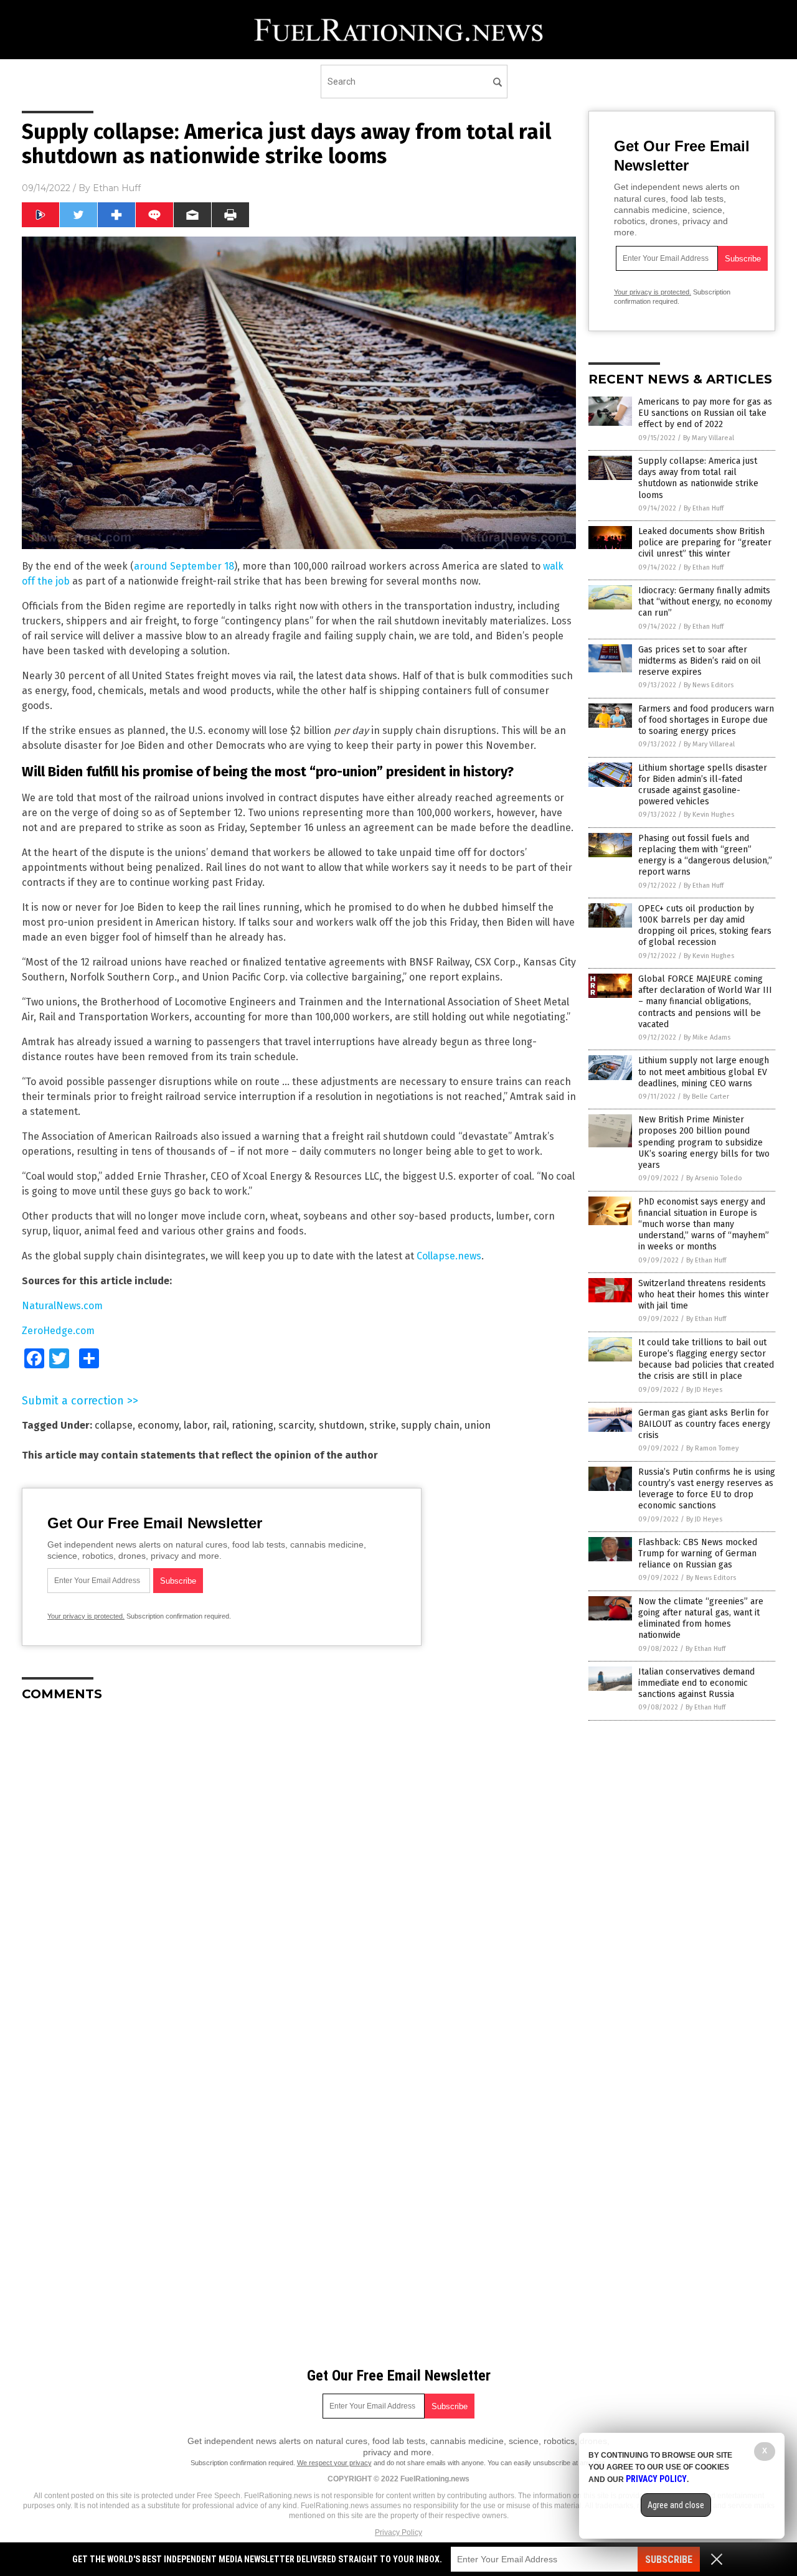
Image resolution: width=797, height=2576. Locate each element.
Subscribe (669, 2560)
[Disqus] (299, 1867)
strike (383, 1425)
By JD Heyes (704, 1390)
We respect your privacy (334, 2463)
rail (219, 1425)
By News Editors (709, 685)
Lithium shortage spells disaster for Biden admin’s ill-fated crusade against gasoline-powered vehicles (703, 785)
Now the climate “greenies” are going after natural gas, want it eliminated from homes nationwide (701, 1619)
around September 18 (184, 566)
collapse (114, 1425)
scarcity (296, 1425)
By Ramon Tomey (712, 1448)
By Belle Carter (706, 1097)
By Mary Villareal (709, 438)
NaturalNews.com (62, 1306)
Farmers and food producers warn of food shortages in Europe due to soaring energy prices (706, 720)
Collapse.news (449, 1256)
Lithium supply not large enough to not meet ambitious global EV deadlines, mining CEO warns (704, 1072)
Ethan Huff (117, 188)
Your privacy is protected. (86, 1616)
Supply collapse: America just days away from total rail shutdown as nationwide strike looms (698, 478)
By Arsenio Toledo (714, 1178)
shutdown (342, 1425)
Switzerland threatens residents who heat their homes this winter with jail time (704, 1295)
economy (158, 1425)
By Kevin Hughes (709, 815)
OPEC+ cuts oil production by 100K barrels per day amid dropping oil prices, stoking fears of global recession (705, 926)
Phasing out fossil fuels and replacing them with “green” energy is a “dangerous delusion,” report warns (705, 855)
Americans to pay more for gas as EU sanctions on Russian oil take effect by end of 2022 (705, 413)
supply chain (430, 1425)
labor (196, 1425)
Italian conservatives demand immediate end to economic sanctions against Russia (696, 1683)
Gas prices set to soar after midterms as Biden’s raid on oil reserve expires (700, 661)
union (478, 1425)
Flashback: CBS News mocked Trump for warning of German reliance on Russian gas (698, 1554)
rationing (252, 1425)
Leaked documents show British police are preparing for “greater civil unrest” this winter (705, 543)
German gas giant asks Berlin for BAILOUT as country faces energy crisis (704, 1424)
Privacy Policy (398, 2532)
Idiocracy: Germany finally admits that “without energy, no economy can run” (705, 602)
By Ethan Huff (704, 508)
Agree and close (676, 2505)
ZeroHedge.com (58, 1331)
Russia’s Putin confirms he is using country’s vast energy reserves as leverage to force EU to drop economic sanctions (707, 1489)
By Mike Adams (707, 1037)
